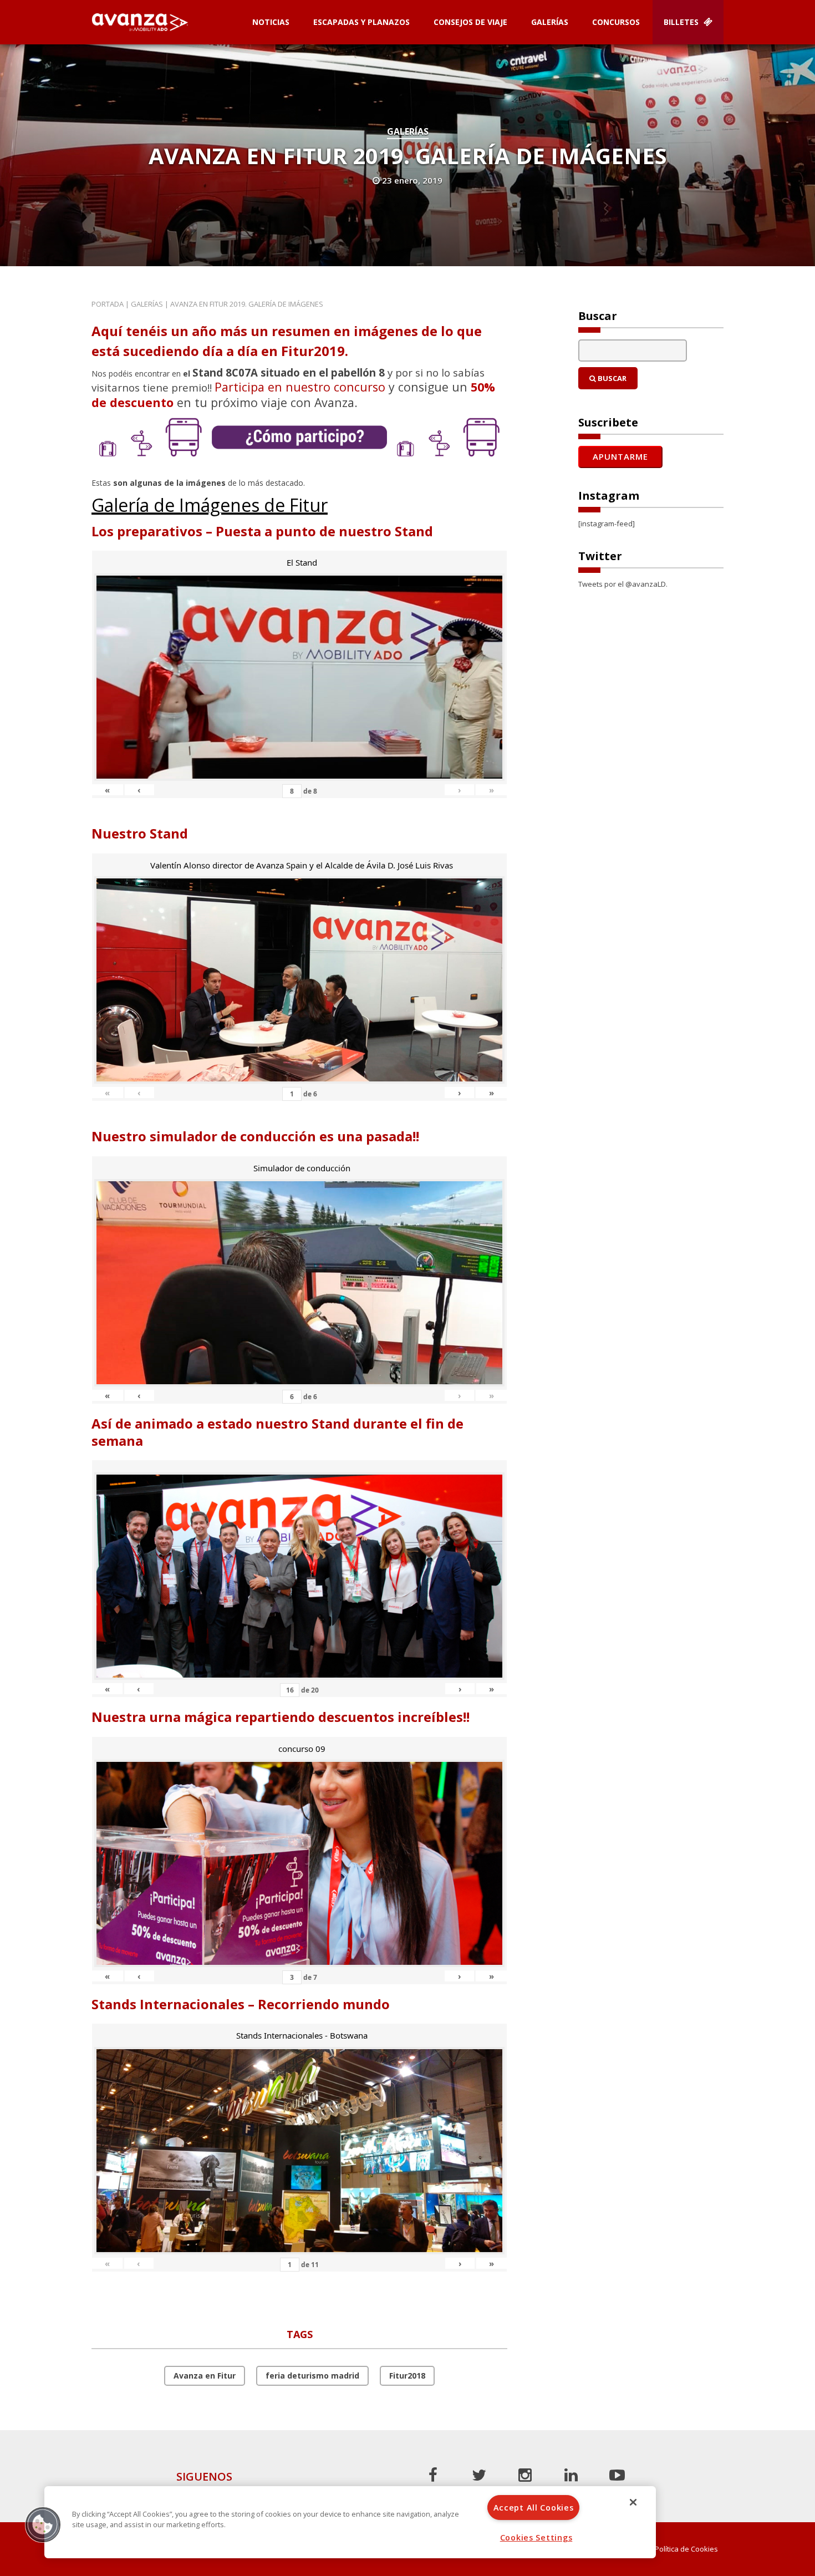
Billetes (682, 22)
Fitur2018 (407, 2376)
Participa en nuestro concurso (300, 387)
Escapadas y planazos (361, 22)
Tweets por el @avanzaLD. (623, 584)
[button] (43, 2524)
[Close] (633, 2502)
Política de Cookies (686, 2549)
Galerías (550, 22)
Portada (108, 304)
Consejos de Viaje (470, 22)
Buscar (611, 378)
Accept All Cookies (534, 2508)
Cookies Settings (536, 2537)
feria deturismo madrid (312, 2376)
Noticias (271, 22)
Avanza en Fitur (205, 2376)
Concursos (616, 22)
